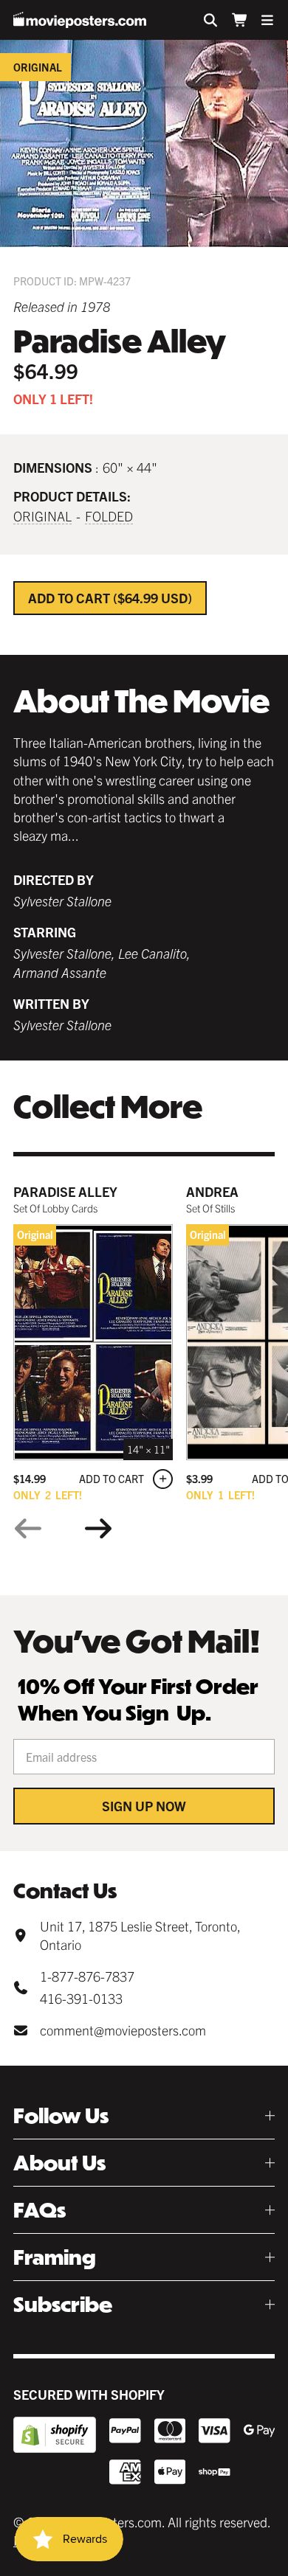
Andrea (212, 1191)
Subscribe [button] (63, 2304)
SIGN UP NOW (144, 1806)
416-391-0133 (81, 1998)
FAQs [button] (40, 2210)
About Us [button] (59, 2163)
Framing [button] (55, 2257)
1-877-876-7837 (87, 1976)
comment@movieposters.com (123, 2030)
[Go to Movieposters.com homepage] (80, 20)
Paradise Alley (65, 1191)
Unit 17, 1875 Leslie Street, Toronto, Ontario (140, 1935)
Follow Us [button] (61, 2115)
